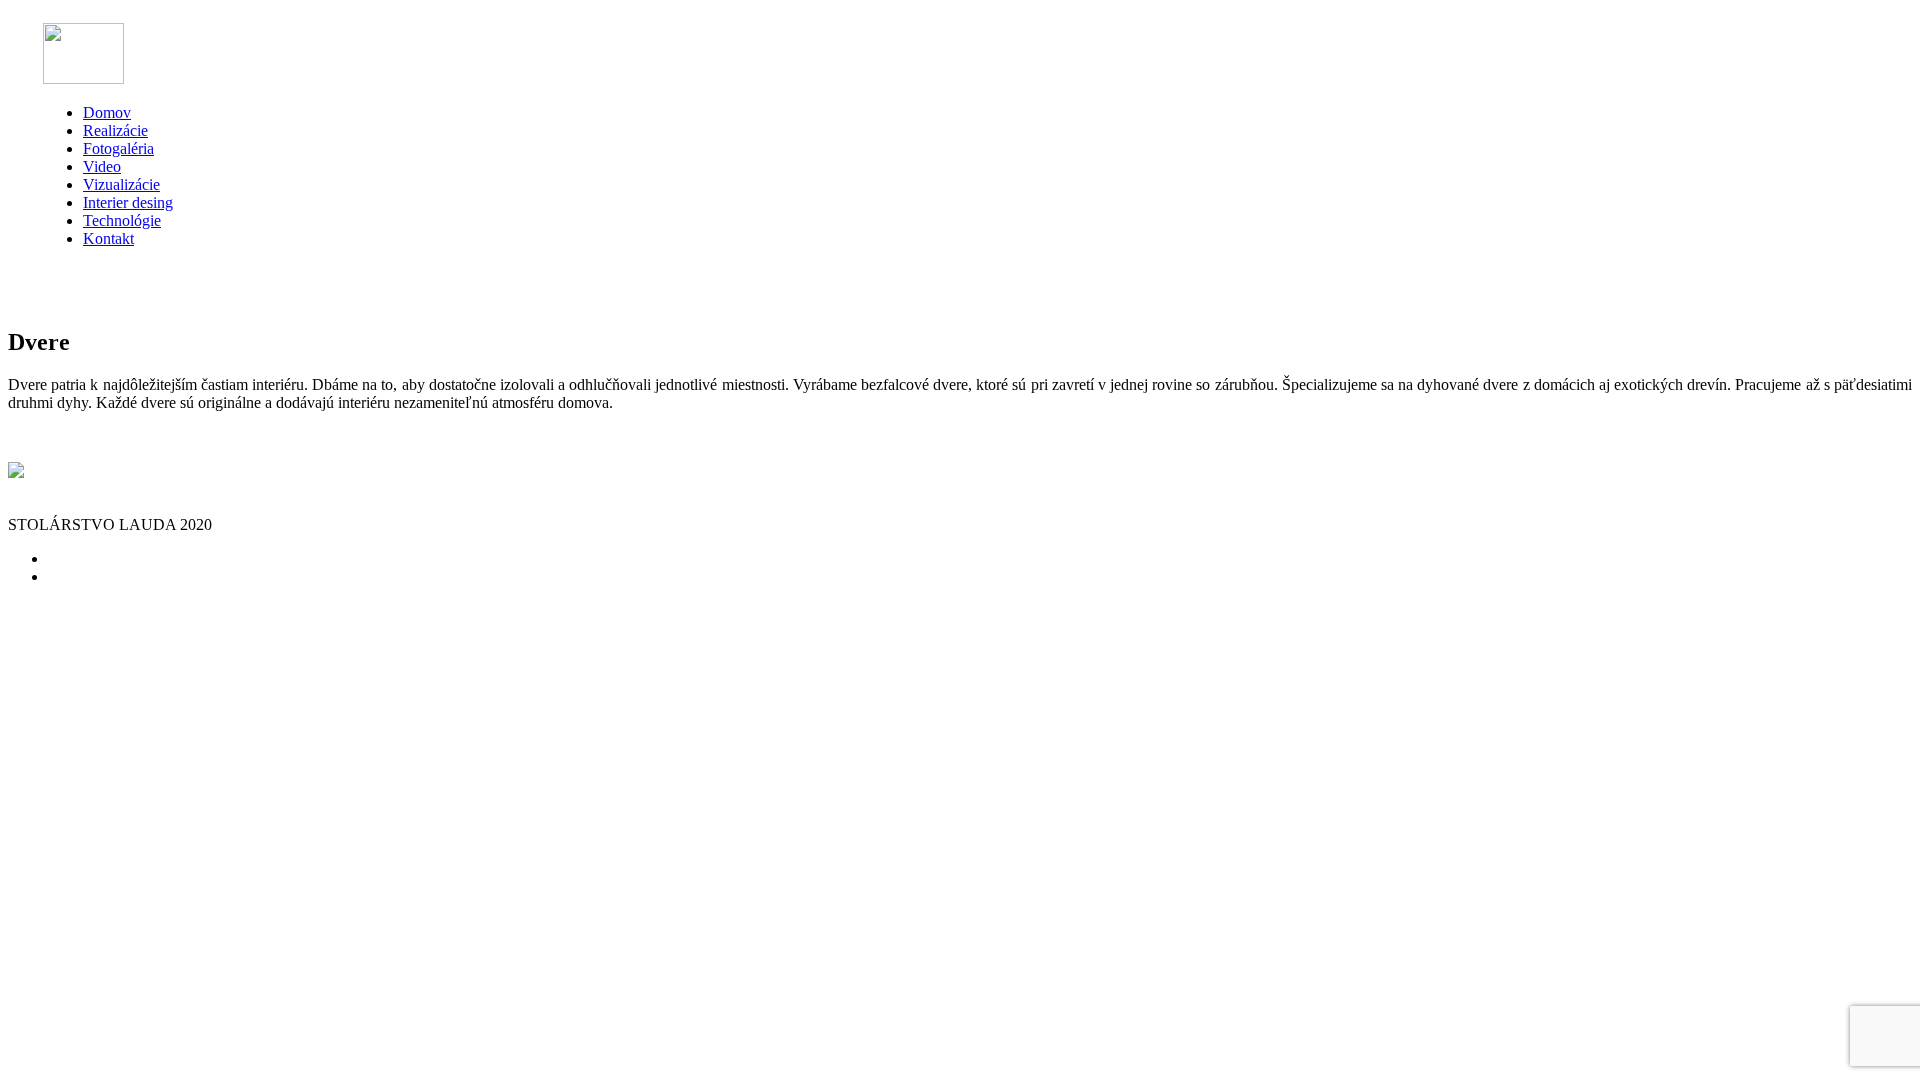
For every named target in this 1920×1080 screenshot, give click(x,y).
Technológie (122, 220)
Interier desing (128, 202)
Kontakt (108, 238)
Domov (107, 112)
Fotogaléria (118, 148)
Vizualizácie (121, 184)
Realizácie (115, 130)
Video (102, 166)
